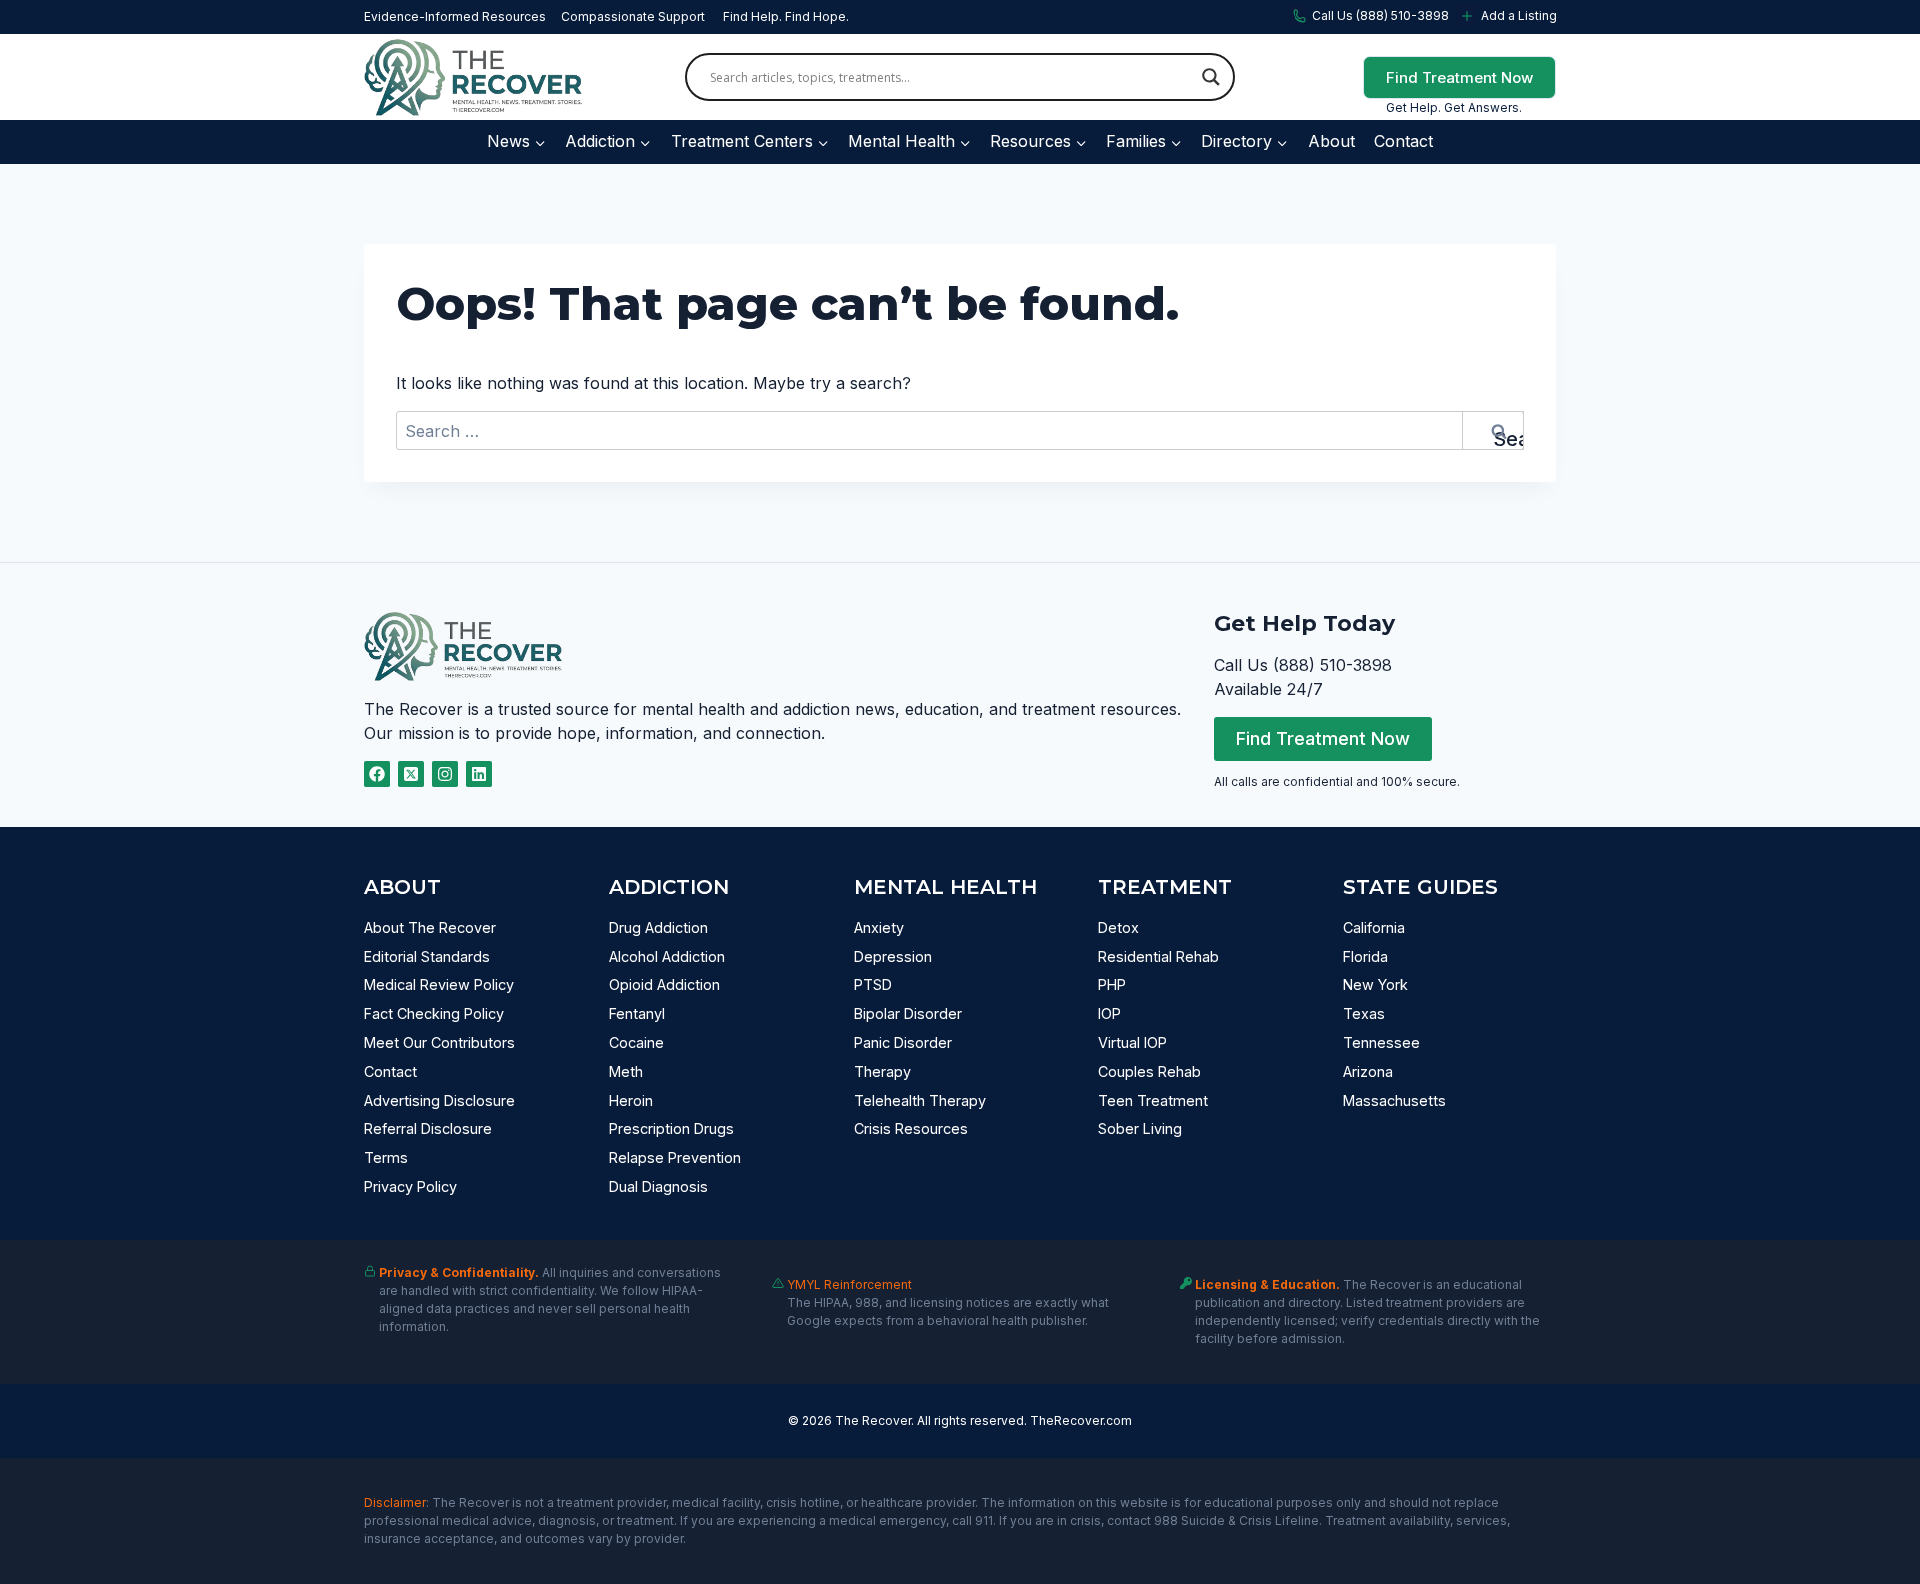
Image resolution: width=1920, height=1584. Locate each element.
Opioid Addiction (664, 984)
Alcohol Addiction (667, 956)
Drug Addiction (658, 927)
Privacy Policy (410, 1186)
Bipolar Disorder (908, 1013)
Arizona (1368, 1071)
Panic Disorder (903, 1042)
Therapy (882, 1071)
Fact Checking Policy (434, 1013)
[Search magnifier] (1211, 77)
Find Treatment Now (1459, 77)
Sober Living (1140, 1128)
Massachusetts (1394, 1100)
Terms (386, 1157)
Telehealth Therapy (920, 1100)
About (1331, 141)
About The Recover (430, 927)
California (1374, 927)
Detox (1118, 927)
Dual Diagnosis (658, 1186)
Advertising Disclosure (439, 1100)
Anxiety (879, 927)
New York (1375, 984)
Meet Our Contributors (439, 1042)
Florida (1365, 956)
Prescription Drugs (671, 1128)
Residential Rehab (1158, 956)
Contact (1403, 141)
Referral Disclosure (428, 1128)
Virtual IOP (1132, 1042)
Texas (1364, 1013)
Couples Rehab (1149, 1071)
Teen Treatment (1153, 1100)
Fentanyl (637, 1013)
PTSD (873, 984)
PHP (1112, 984)
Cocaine (636, 1042)
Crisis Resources (911, 1128)
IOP (1109, 1013)
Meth (626, 1071)
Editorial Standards (427, 956)
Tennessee (1381, 1042)
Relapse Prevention (675, 1157)
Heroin (631, 1100)
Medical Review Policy (439, 984)
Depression (893, 956)
